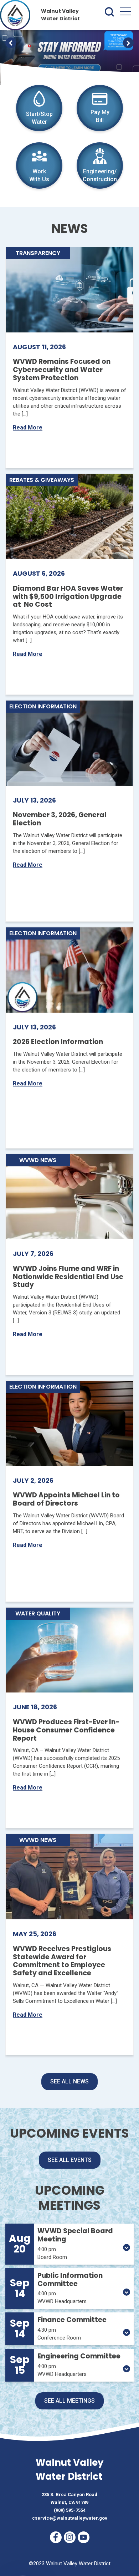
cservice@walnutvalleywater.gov (70, 2518)
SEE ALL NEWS (69, 2081)
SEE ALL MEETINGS (69, 2401)
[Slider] (69, 55)
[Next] (128, 43)
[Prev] (11, 43)
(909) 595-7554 (70, 2510)
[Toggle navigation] (125, 13)
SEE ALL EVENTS (70, 2160)
